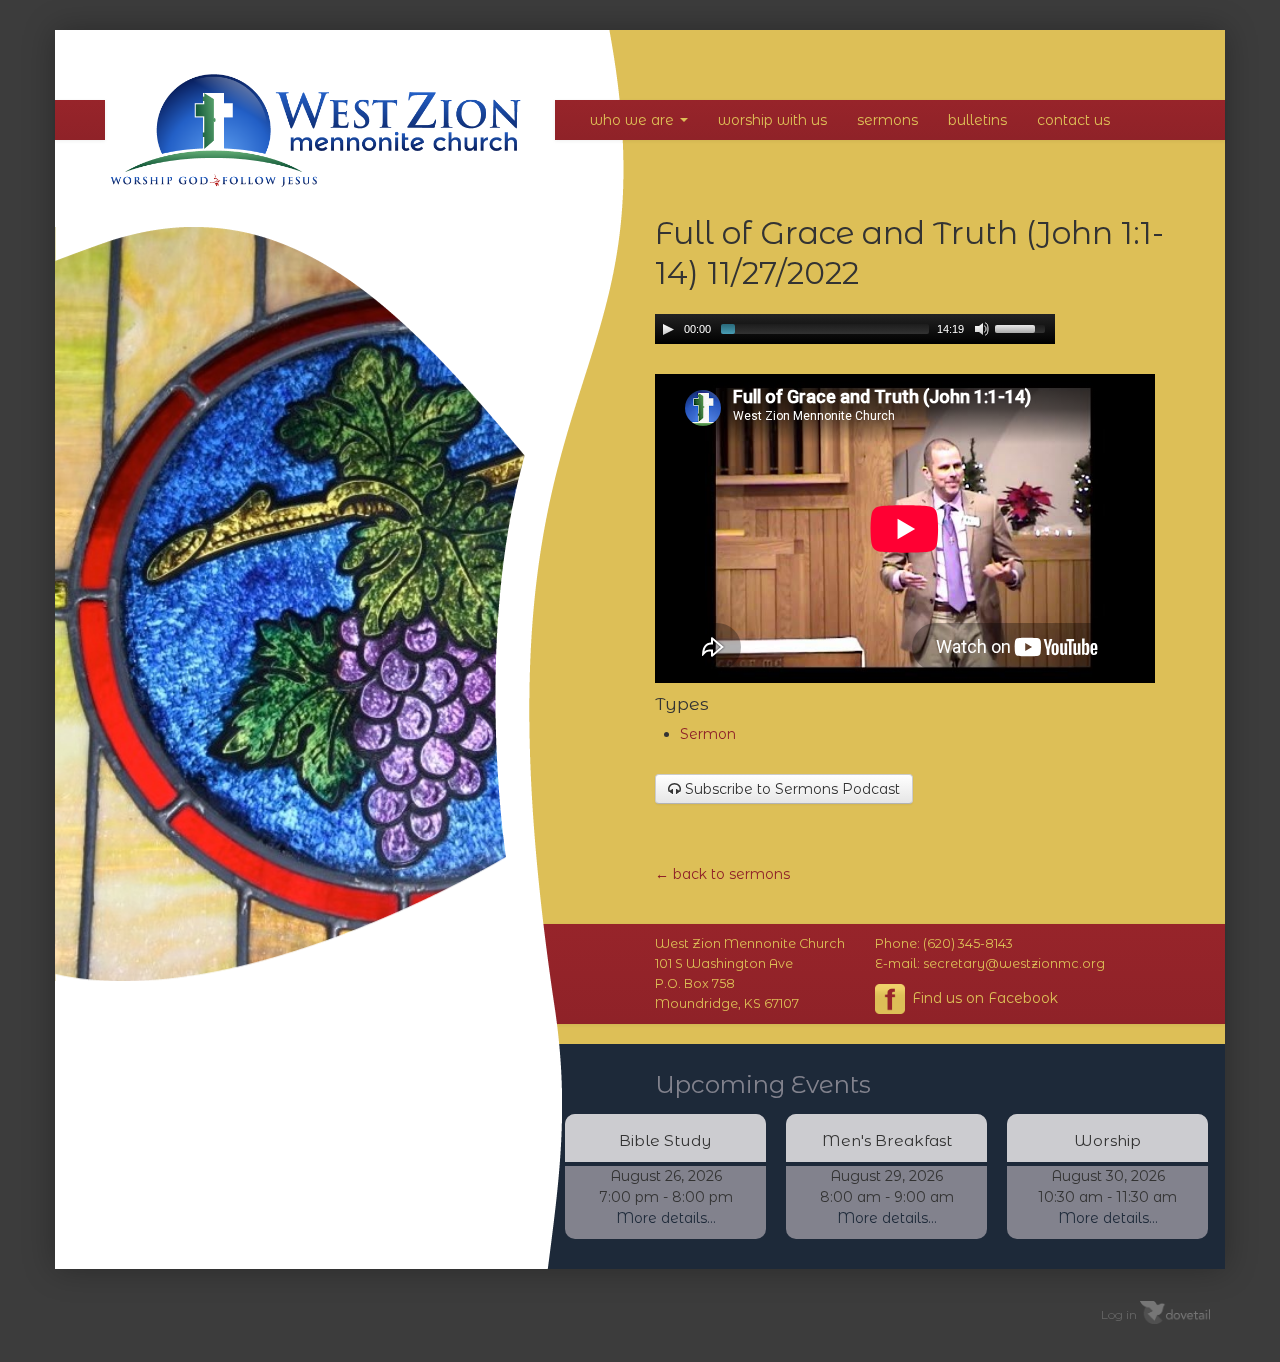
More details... (666, 1218)
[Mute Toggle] (982, 329)
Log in (1119, 1313)
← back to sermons (722, 874)
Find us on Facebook (983, 997)
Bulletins (977, 120)
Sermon (708, 734)
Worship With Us (772, 120)
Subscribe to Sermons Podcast (790, 789)
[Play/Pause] (668, 329)
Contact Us (1073, 120)
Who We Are (634, 120)
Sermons (887, 120)
